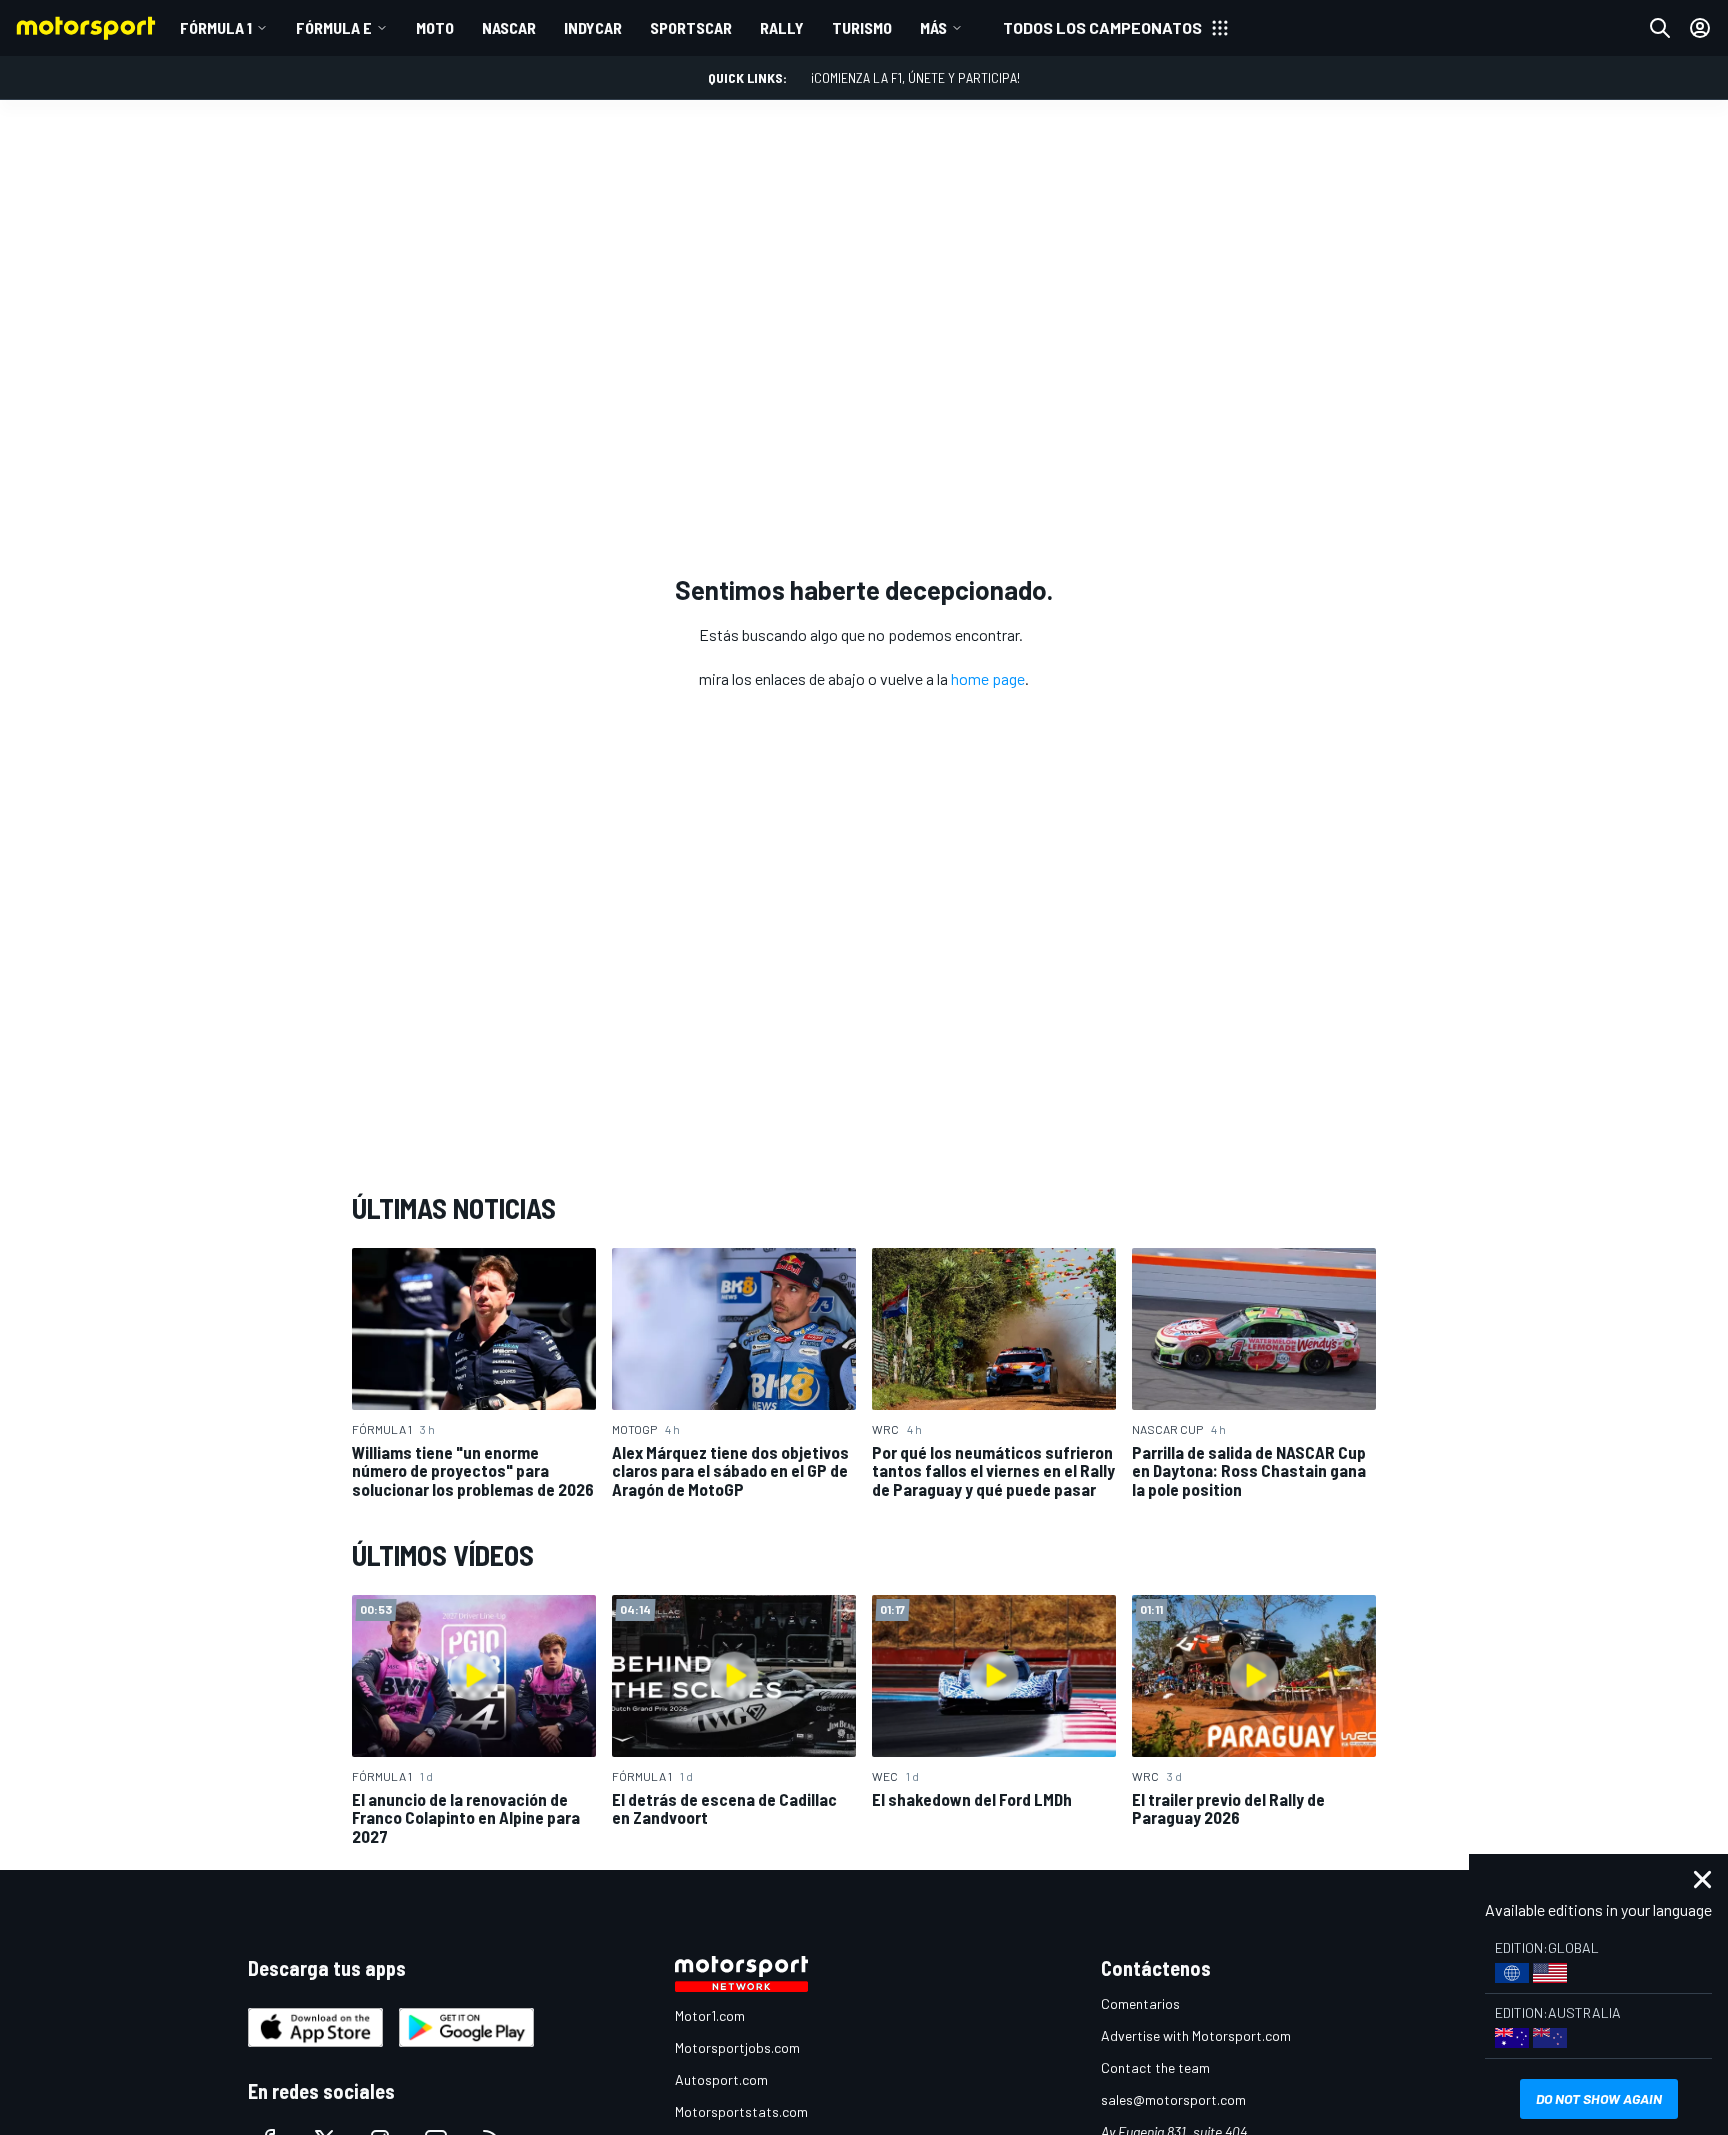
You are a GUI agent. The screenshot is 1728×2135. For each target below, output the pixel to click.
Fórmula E (334, 27)
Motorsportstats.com (741, 2111)
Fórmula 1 (216, 27)
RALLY (782, 27)
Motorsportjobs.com (737, 2047)
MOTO (435, 27)
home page (988, 678)
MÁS (933, 27)
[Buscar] (1660, 28)
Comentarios (1140, 2003)
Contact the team (1155, 2067)
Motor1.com (710, 2015)
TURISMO (862, 27)
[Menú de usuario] (1700, 28)
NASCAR (509, 27)
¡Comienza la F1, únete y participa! (915, 77)
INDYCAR (593, 27)
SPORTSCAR (691, 27)
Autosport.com (721, 2079)
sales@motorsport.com (1173, 2099)
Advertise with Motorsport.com (1196, 2035)
